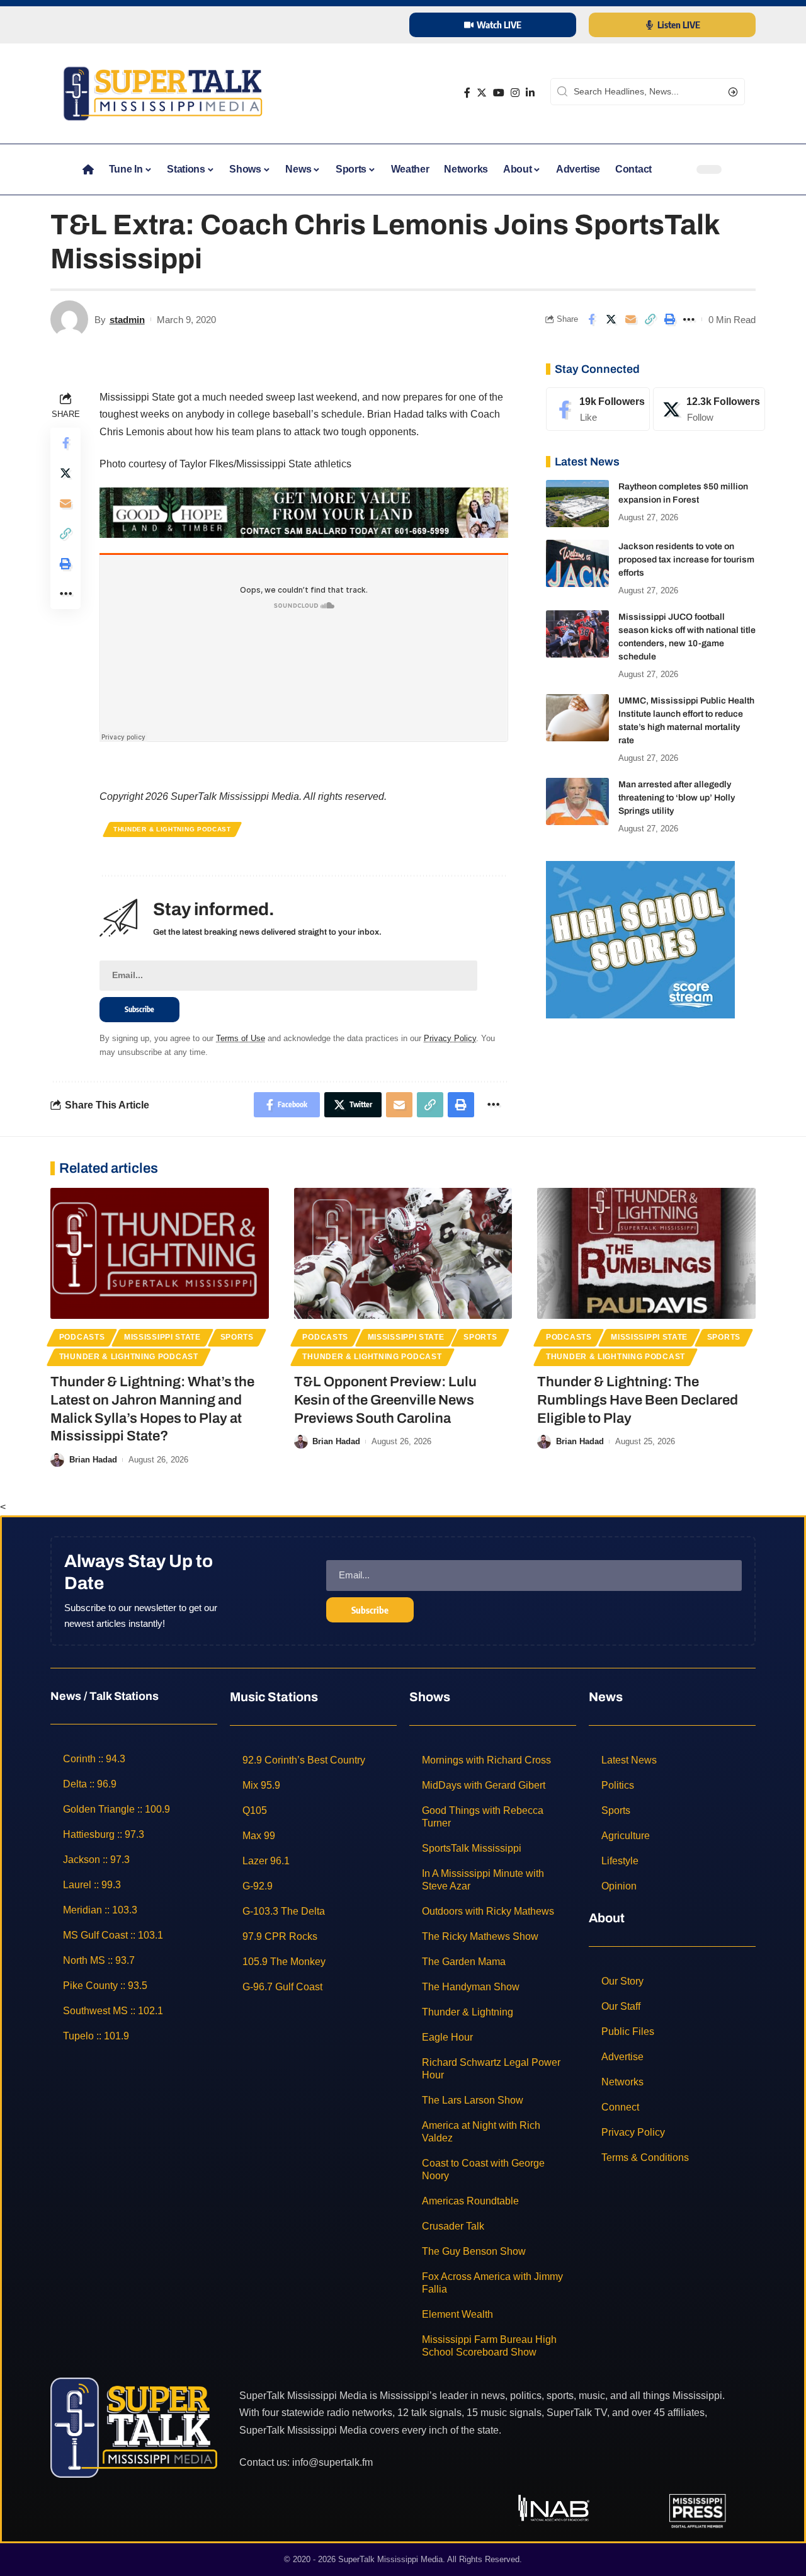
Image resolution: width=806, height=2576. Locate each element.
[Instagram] (515, 93)
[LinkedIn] (530, 93)
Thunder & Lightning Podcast (172, 829)
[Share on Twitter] (611, 319)
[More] (689, 319)
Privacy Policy (450, 1038)
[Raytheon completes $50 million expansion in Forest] (577, 504)
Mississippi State (162, 1337)
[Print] (669, 319)
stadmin (127, 320)
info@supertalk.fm (332, 2462)
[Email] (630, 319)
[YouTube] (499, 93)
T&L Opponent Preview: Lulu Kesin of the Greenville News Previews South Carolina (385, 1400)
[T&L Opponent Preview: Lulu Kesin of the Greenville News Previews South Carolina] (403, 1253)
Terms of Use (241, 1038)
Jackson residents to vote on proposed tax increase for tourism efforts (686, 560)
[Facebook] (467, 93)
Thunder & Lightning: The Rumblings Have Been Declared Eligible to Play (638, 1400)
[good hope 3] (304, 512)
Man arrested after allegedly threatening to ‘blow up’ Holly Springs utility (677, 798)
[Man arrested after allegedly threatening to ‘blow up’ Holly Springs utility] (577, 801)
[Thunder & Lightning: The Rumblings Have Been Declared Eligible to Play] (646, 1253)
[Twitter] (482, 93)
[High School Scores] (640, 939)
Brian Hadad (93, 1460)
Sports (237, 1337)
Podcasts (82, 1337)
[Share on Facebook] (591, 319)
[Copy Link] (650, 319)
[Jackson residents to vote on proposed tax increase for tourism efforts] (577, 563)
